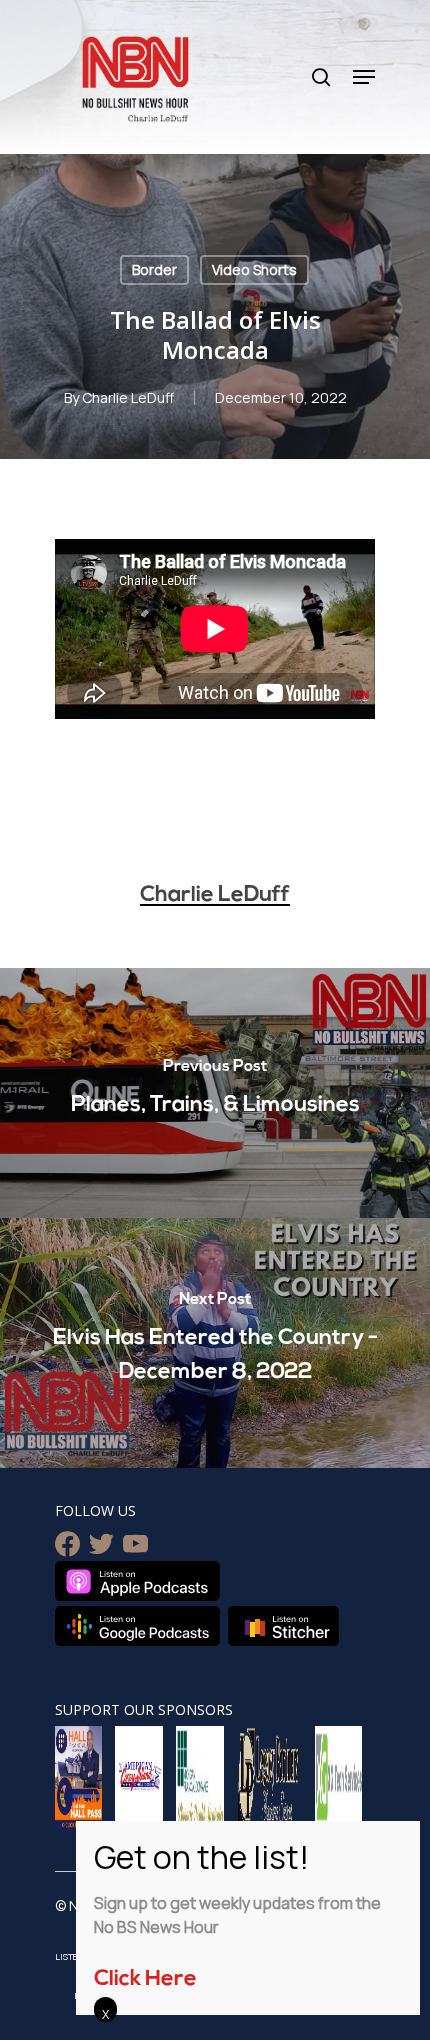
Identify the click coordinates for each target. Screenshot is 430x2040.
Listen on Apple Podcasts (137, 1581)
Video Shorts (254, 269)
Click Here (145, 1979)
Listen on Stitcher (283, 1626)
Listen (69, 1956)
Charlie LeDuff (128, 397)
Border (154, 269)
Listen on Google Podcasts (137, 1626)
